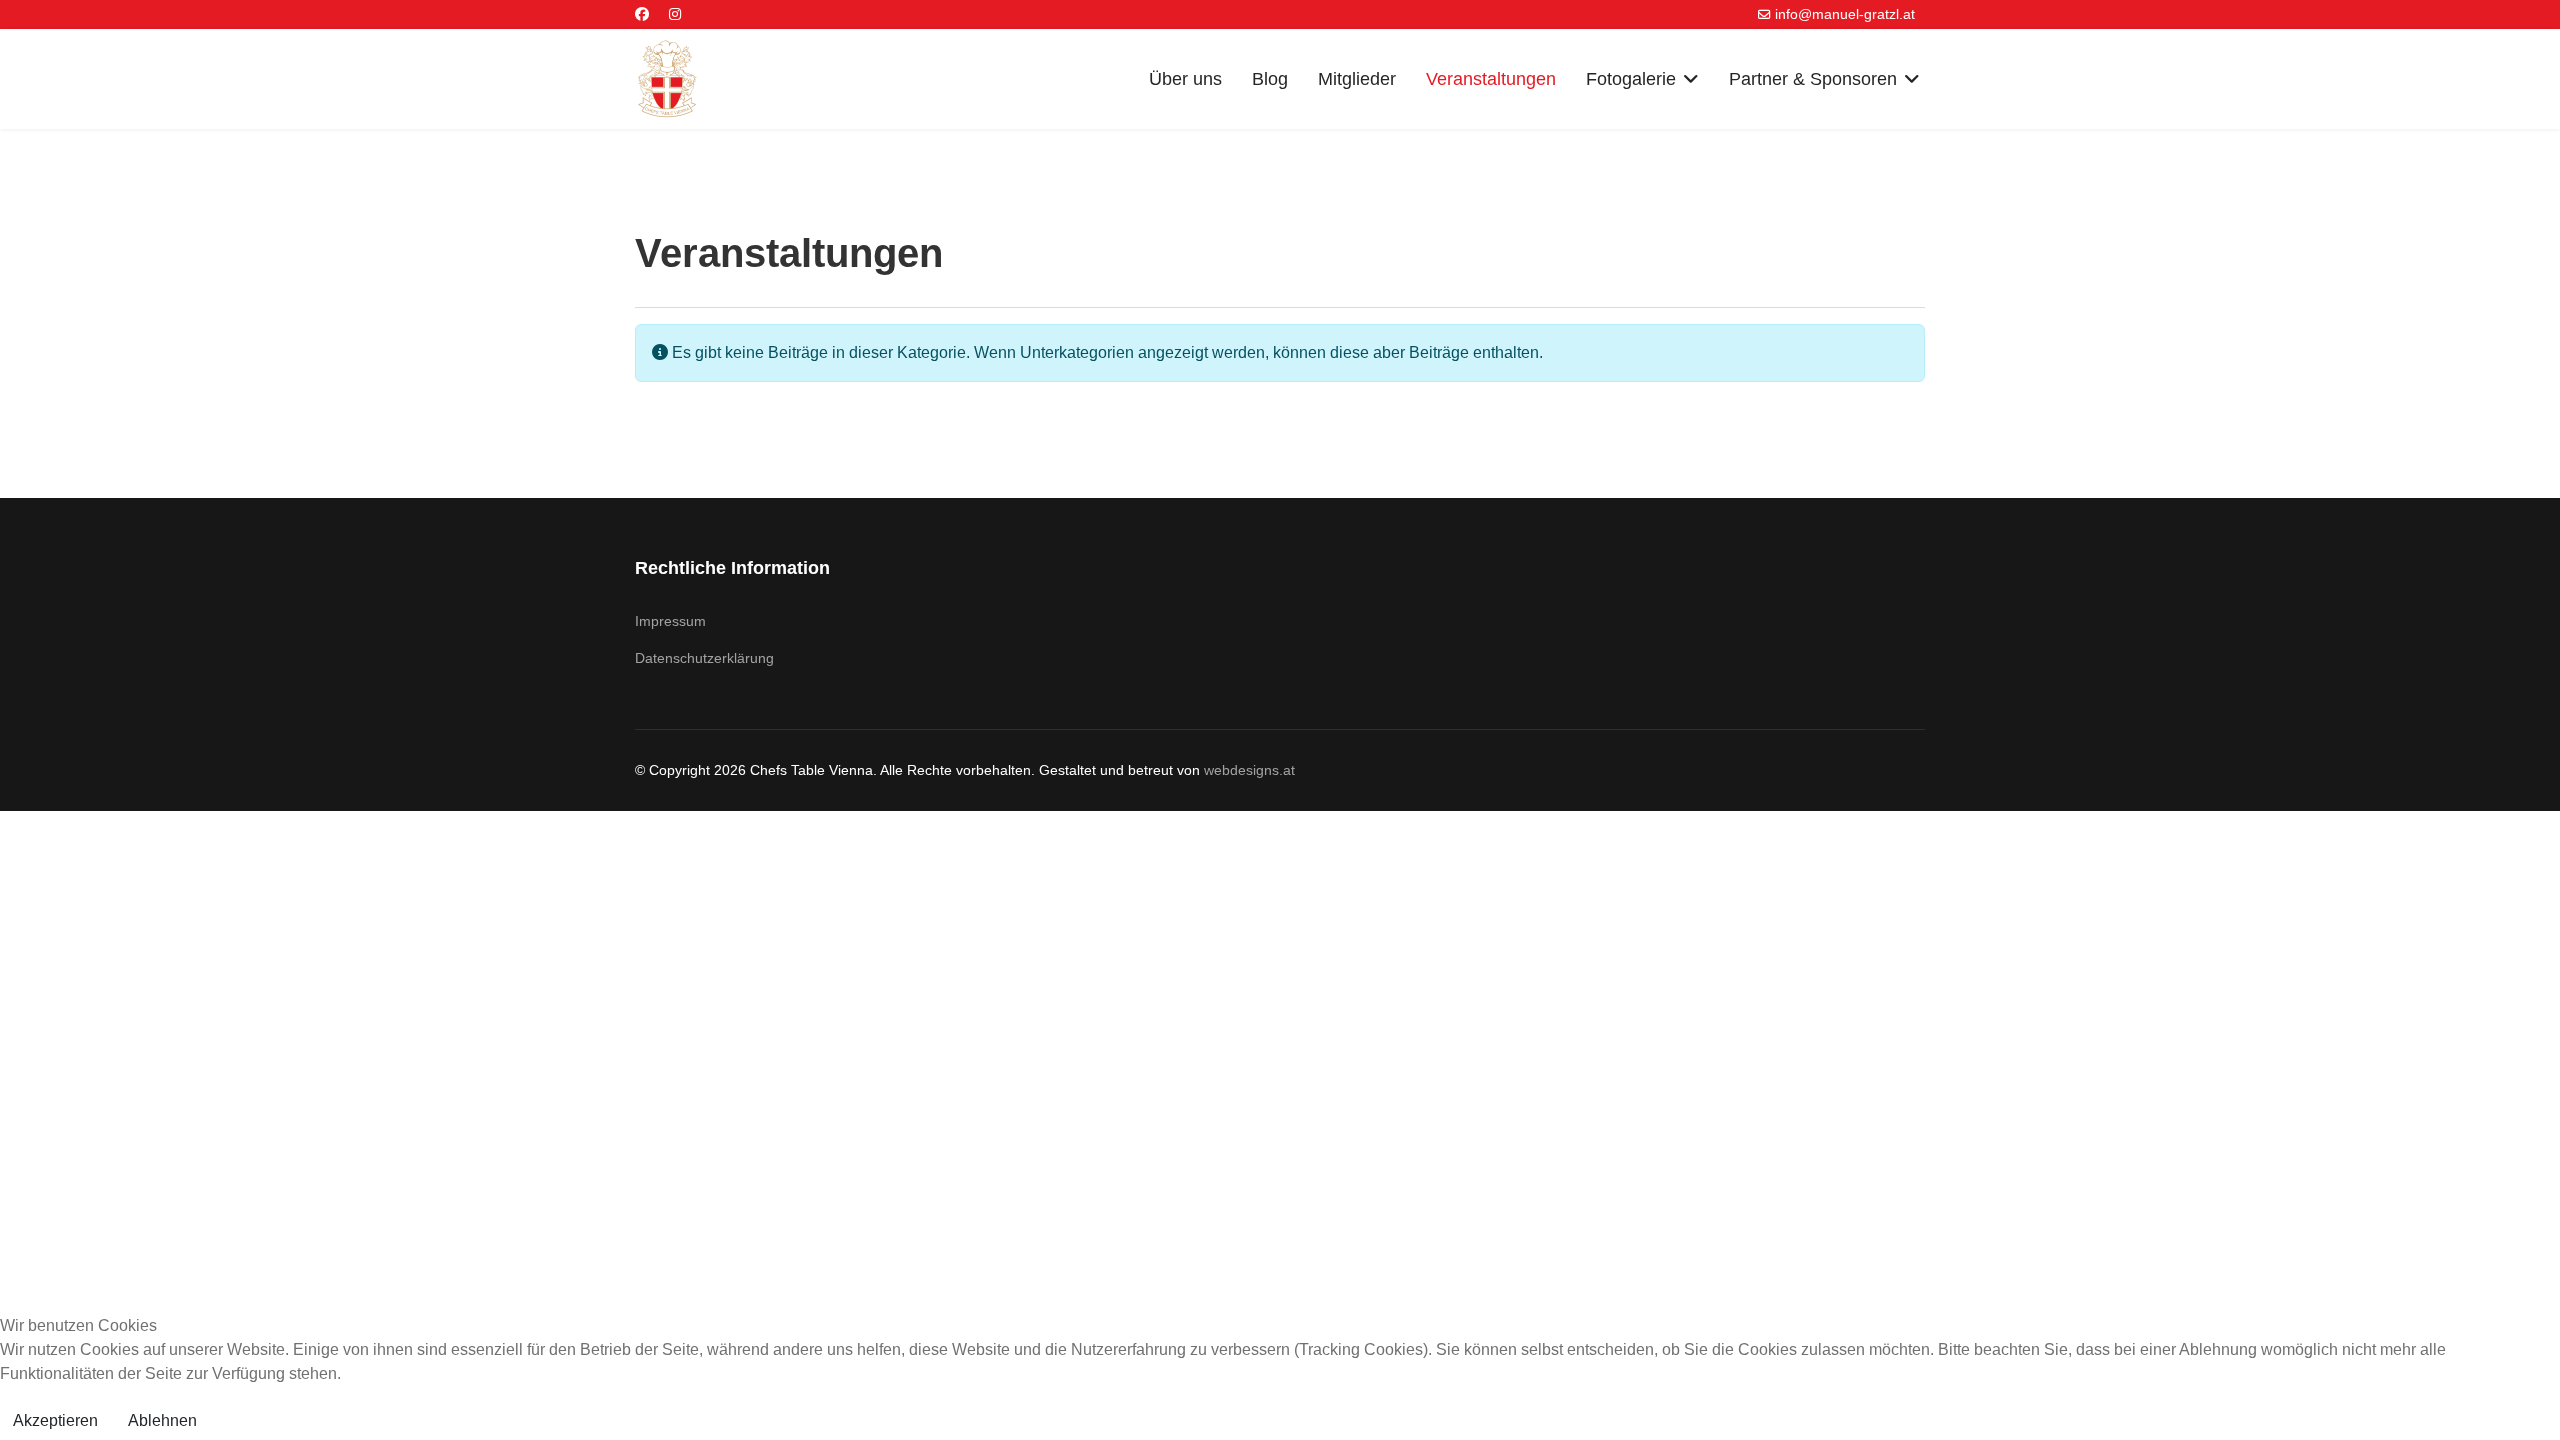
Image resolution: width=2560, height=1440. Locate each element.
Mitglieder (1357, 79)
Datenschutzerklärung (704, 658)
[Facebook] (642, 14)
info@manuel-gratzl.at (1845, 14)
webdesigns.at (1249, 770)
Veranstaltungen (1491, 79)
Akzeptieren (55, 1420)
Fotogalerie (1631, 79)
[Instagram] (675, 14)
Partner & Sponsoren (1813, 79)
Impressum (670, 621)
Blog (1270, 79)
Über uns (1185, 79)
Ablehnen (162, 1420)
